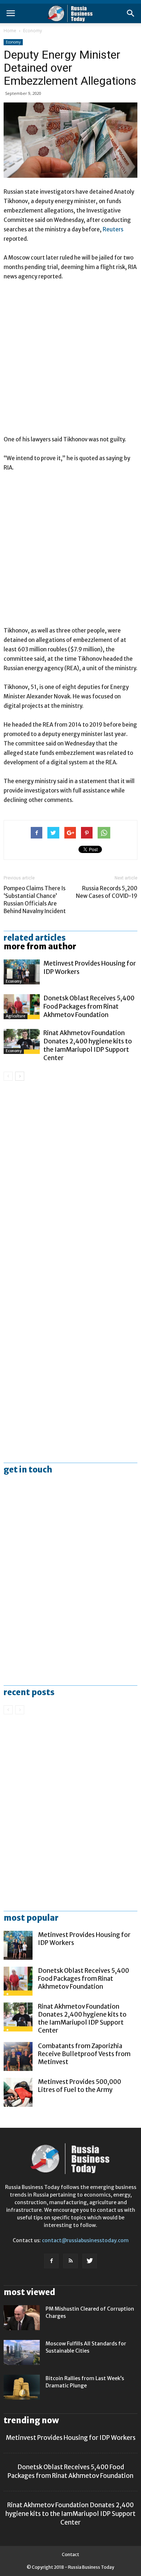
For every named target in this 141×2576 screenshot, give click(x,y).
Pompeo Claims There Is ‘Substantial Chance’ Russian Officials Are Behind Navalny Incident (35, 900)
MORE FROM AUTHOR (40, 946)
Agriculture (16, 1016)
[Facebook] (51, 2261)
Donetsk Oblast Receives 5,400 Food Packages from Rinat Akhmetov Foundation (89, 1007)
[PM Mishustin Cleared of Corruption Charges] (22, 2318)
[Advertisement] (70, 361)
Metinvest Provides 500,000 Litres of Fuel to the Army (80, 2086)
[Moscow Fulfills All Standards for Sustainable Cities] (22, 2352)
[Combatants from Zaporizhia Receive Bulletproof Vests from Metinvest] (18, 2056)
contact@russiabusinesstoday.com (85, 2240)
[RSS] (70, 2261)
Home (10, 31)
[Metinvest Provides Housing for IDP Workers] (22, 972)
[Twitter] (90, 2261)
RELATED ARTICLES (35, 938)
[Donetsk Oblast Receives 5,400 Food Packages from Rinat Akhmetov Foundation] (22, 1007)
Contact (70, 2554)
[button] (131, 13)
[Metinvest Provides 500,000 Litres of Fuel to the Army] (18, 2092)
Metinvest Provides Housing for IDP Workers (71, 2438)
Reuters (113, 229)
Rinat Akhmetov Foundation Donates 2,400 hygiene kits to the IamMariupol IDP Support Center (88, 1045)
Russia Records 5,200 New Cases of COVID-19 (107, 892)
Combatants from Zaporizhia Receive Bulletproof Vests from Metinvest (84, 2054)
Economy (33, 31)
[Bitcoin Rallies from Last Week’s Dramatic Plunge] (22, 2387)
